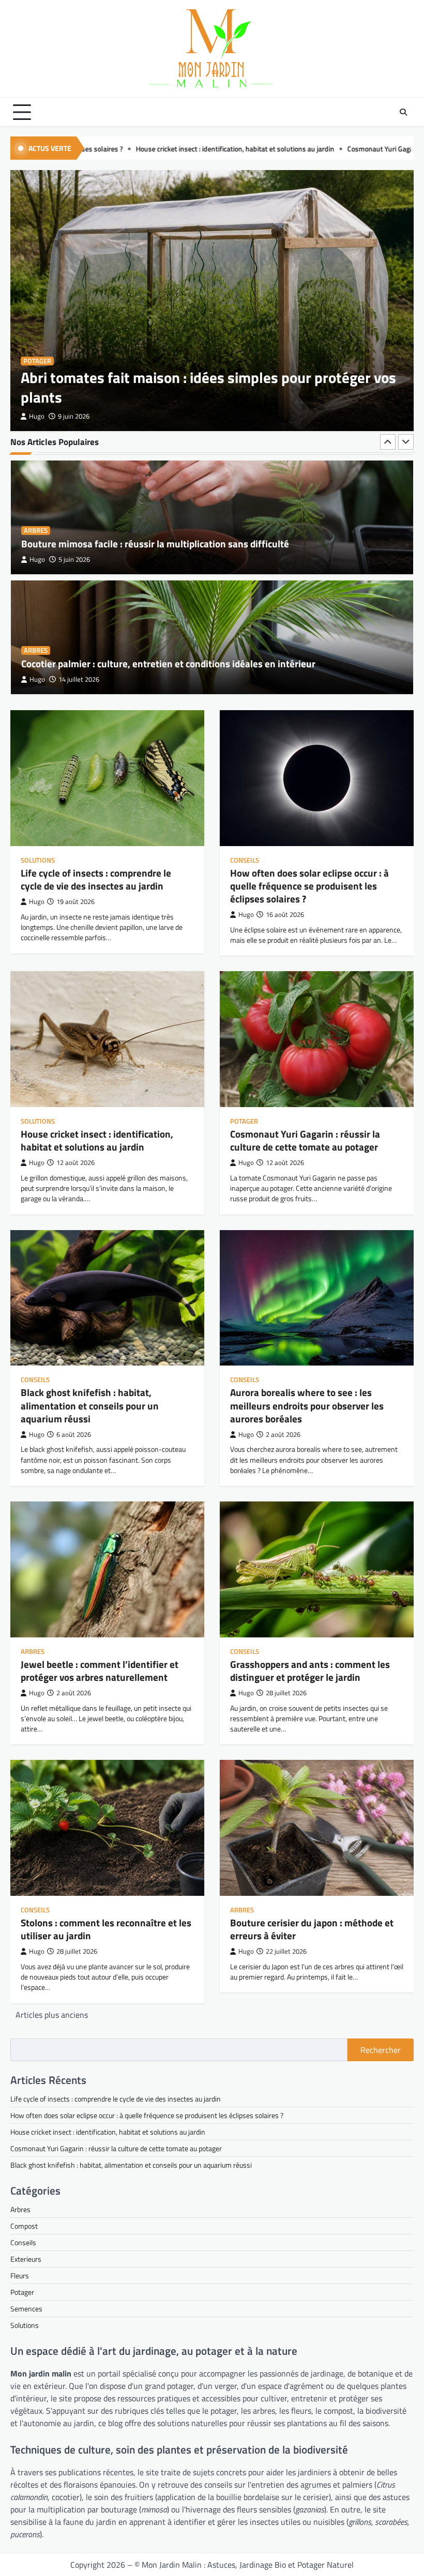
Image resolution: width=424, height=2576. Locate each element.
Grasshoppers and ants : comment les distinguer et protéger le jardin (310, 1671)
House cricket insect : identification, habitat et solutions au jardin (97, 1140)
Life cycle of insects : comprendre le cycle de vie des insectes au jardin (96, 879)
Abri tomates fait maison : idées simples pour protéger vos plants (208, 387)
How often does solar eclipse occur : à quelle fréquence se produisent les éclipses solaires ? (309, 886)
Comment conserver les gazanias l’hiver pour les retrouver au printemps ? (178, 664)
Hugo (37, 416)
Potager (37, 361)
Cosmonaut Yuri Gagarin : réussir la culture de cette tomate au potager (301, 149)
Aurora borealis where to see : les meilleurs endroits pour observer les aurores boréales (307, 1405)
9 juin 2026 (74, 416)
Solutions (38, 860)
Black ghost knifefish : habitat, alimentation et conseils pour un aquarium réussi (90, 1405)
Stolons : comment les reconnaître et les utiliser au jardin (106, 1929)
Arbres (36, 531)
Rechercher (381, 2050)
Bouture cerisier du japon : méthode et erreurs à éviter (312, 1929)
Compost (24, 2226)
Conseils (245, 860)
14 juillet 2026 (79, 559)
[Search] (403, 112)
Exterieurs (26, 2259)
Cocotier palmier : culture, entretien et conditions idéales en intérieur (168, 544)
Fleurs (35, 650)
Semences (26, 2309)
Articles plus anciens (52, 2015)
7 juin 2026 (74, 679)
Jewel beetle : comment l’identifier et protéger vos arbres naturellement (100, 1671)
